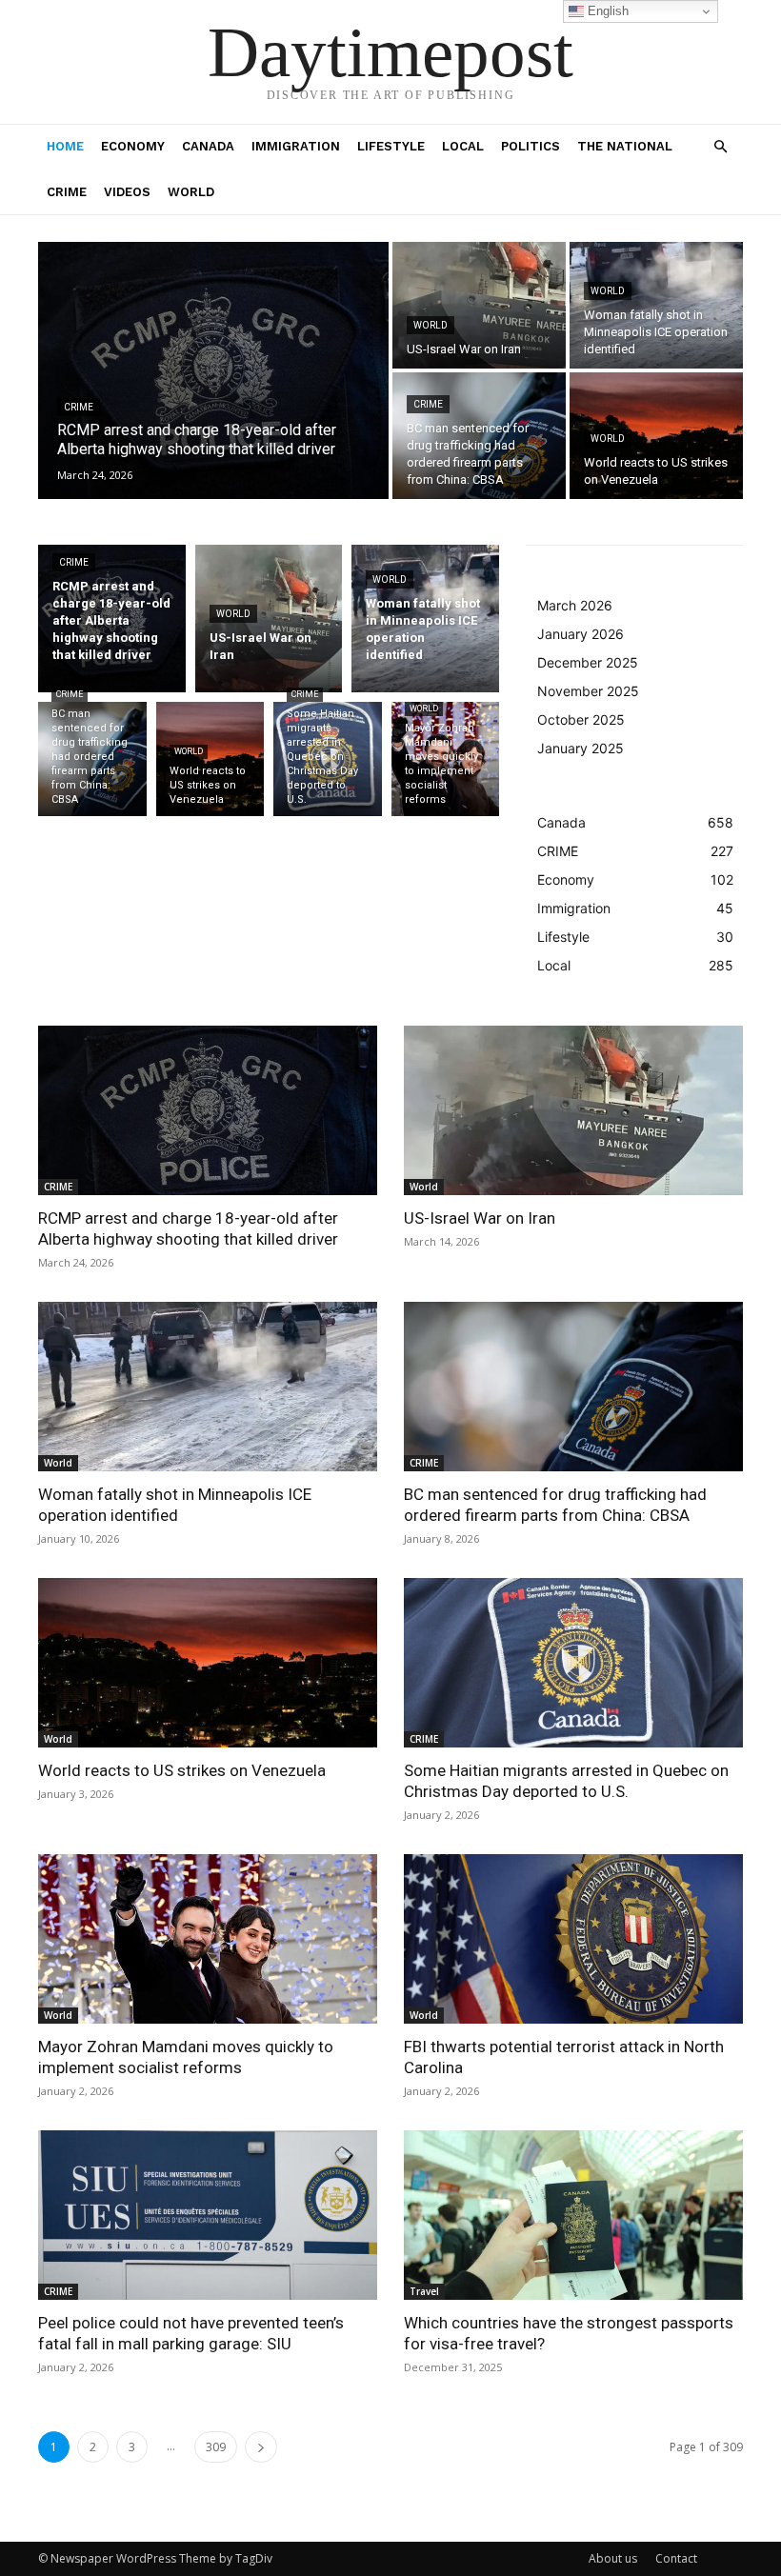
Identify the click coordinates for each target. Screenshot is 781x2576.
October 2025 (581, 719)
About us (613, 2558)
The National (625, 146)
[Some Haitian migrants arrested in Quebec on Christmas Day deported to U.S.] (328, 759)
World (191, 192)
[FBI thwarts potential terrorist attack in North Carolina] (573, 1939)
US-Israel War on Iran (480, 1218)
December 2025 (588, 662)
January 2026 (581, 634)
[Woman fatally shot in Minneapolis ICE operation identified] (656, 305)
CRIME (67, 192)
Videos (127, 192)
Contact (676, 2558)
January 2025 (581, 748)
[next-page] (261, 2447)
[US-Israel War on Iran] (479, 305)
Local (463, 146)
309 (216, 2447)
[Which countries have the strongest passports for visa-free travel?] (573, 2215)
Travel (424, 2291)
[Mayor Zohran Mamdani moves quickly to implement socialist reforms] (446, 759)
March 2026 (575, 605)
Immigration (296, 146)
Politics (531, 146)
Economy (133, 146)
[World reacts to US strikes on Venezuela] (656, 436)
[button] (720, 147)
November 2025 (588, 691)
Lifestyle (391, 146)
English (606, 11)
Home (65, 146)
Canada (208, 146)
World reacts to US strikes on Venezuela (182, 1770)
